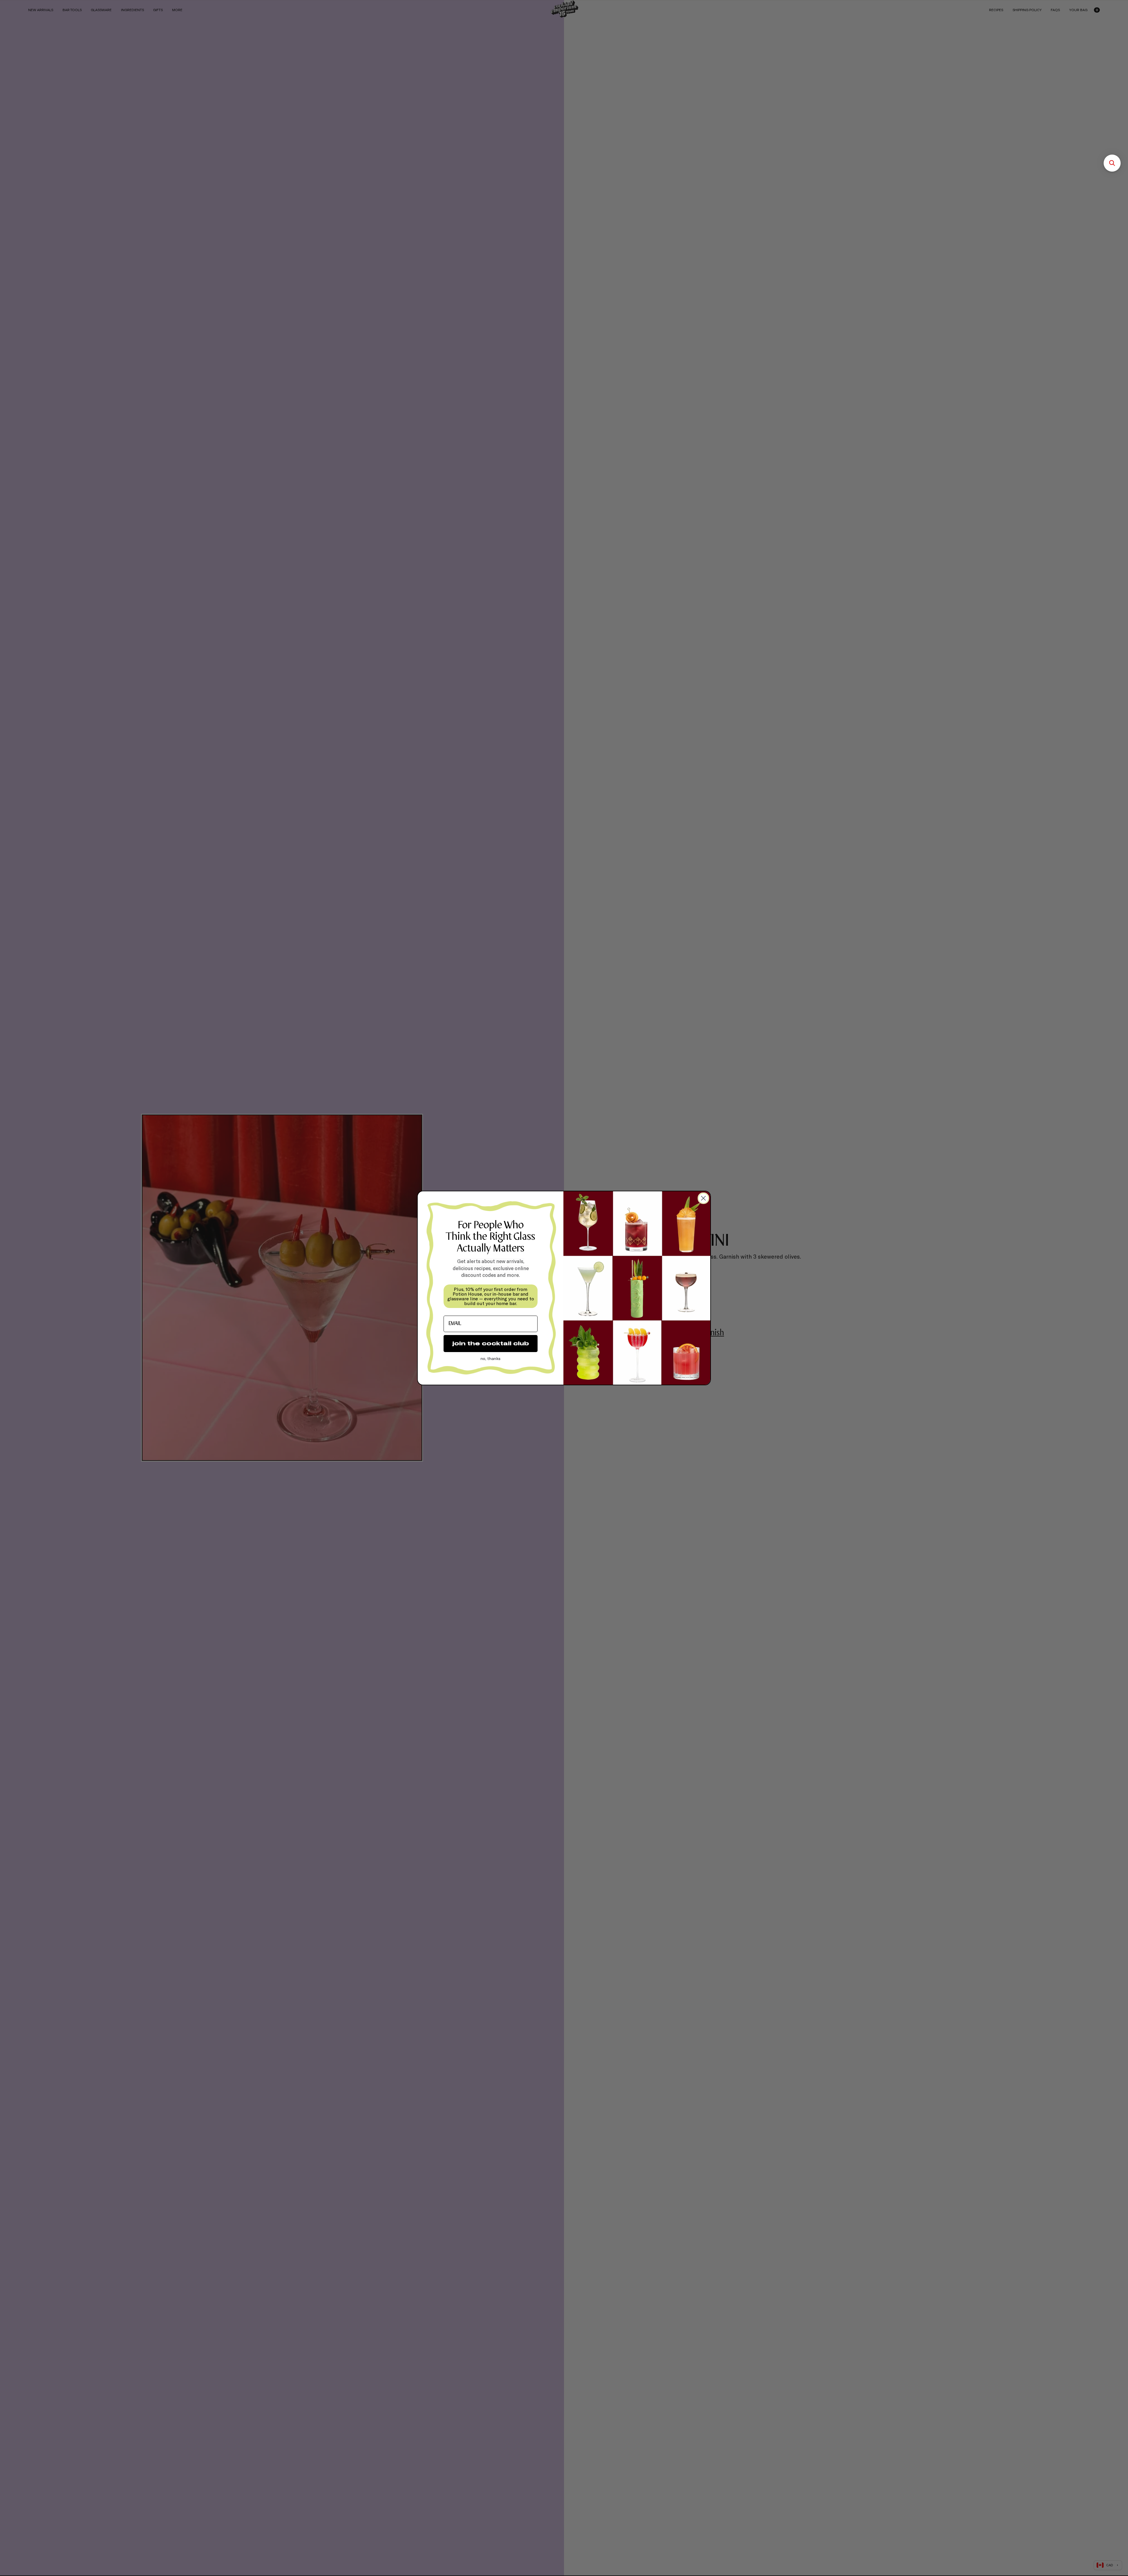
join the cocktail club (491, 1343)
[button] (1112, 163)
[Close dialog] (703, 1198)
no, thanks (491, 1358)
